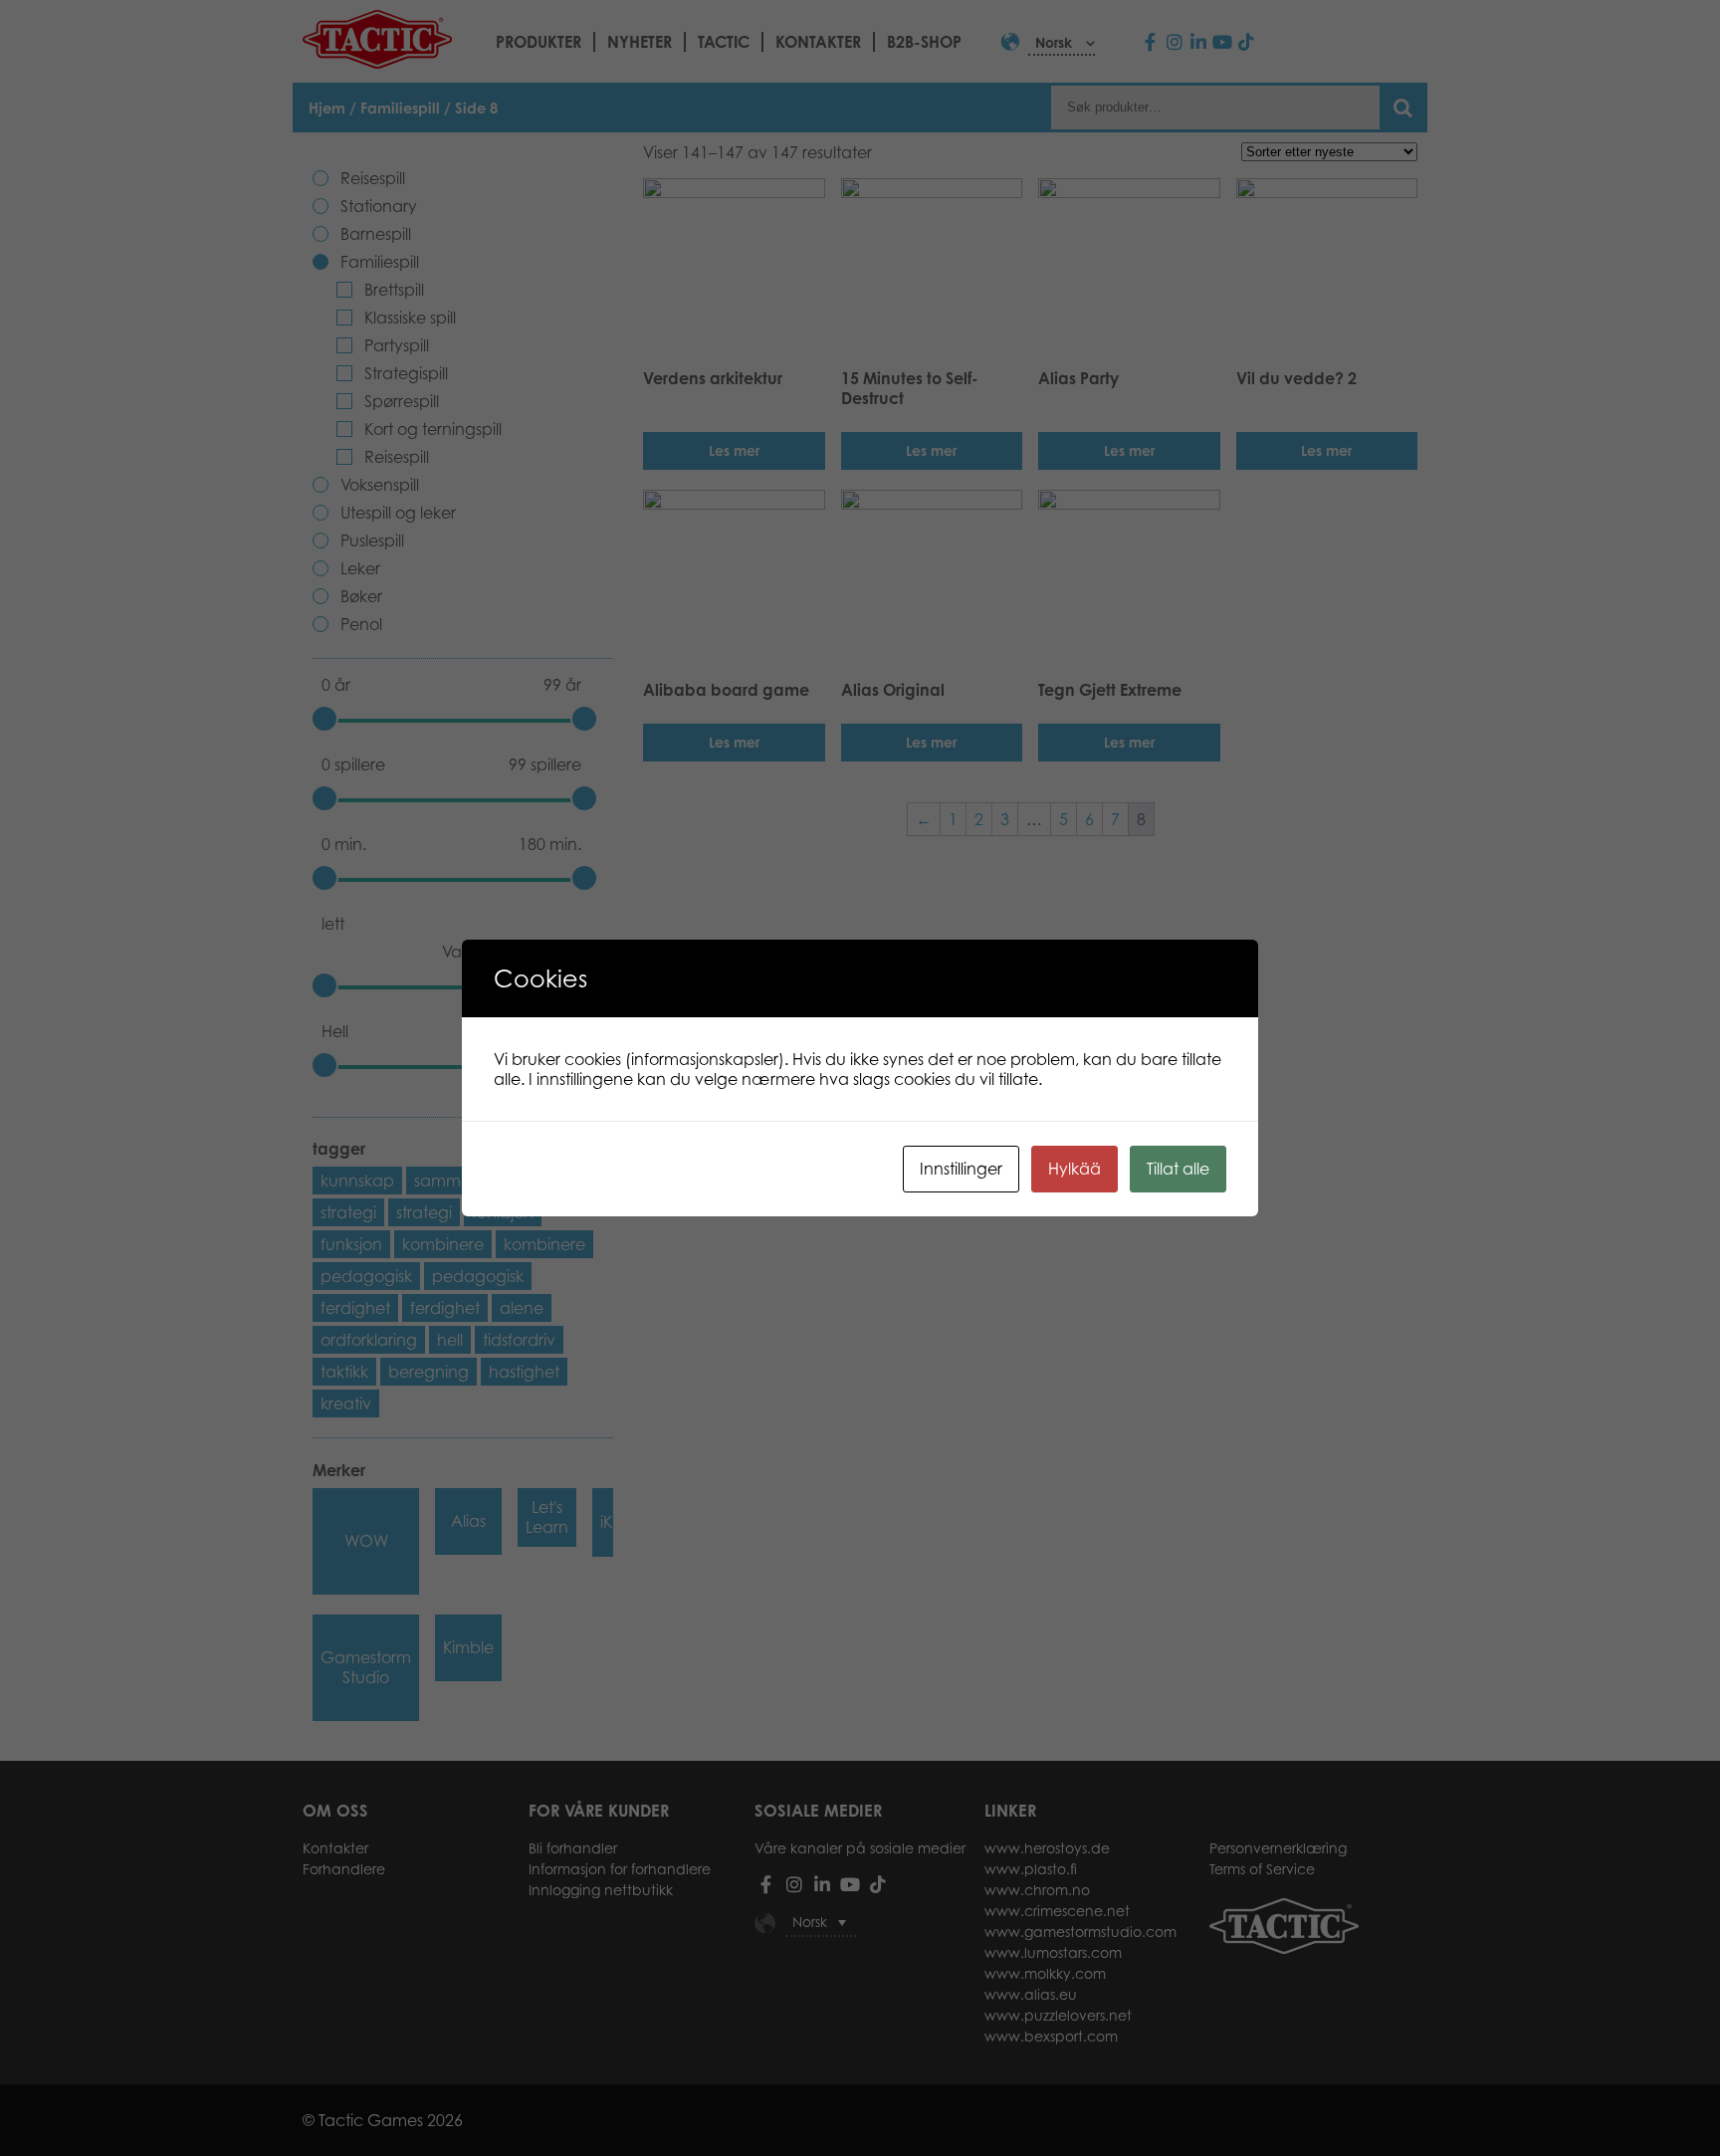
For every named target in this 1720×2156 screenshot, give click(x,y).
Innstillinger (961, 1169)
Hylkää (1075, 1169)
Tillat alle (1178, 1169)
